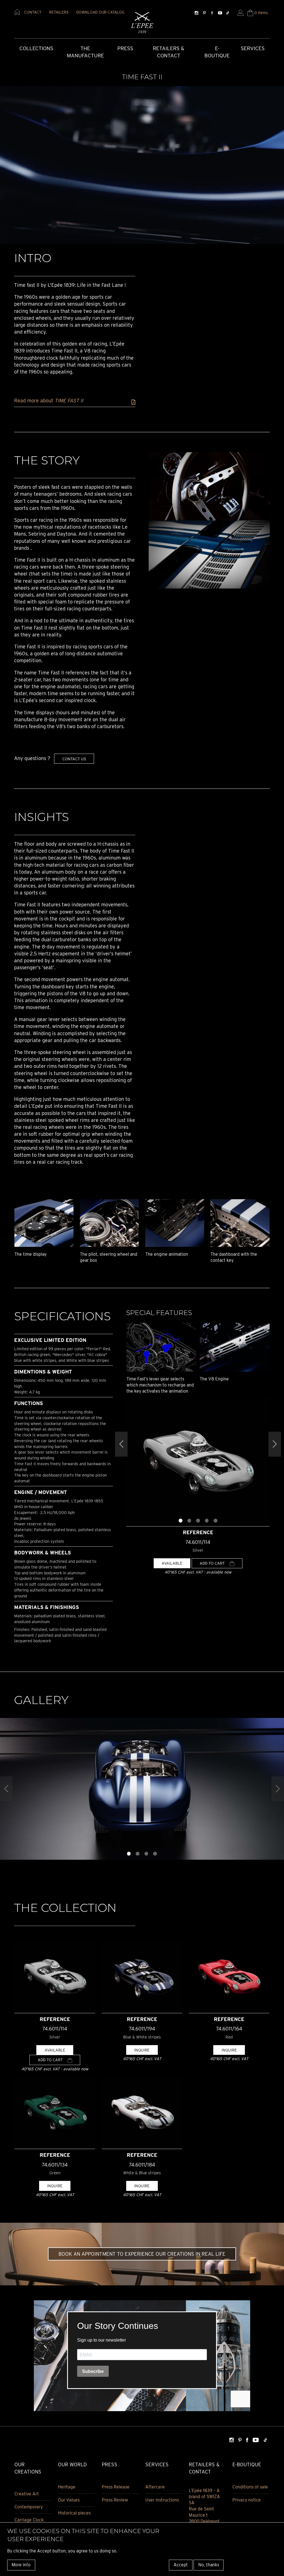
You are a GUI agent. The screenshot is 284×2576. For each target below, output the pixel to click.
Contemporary (29, 2507)
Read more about (49, 401)
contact (33, 12)
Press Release (116, 2487)
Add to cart (213, 1563)
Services (253, 48)
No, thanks (209, 2565)
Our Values (69, 2500)
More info (21, 2565)
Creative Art (27, 2494)
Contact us (74, 759)
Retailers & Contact (168, 52)
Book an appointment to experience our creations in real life (142, 2254)
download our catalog (100, 12)
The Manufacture (85, 52)
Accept (181, 2565)
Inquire (142, 2050)
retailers (59, 12)
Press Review (115, 2500)
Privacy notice (247, 2500)
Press (125, 48)
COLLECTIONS (36, 48)
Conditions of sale (250, 2487)
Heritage (67, 2487)
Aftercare (155, 2487)
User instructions (162, 2500)
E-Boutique (217, 52)
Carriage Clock (29, 2520)
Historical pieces (74, 2513)
